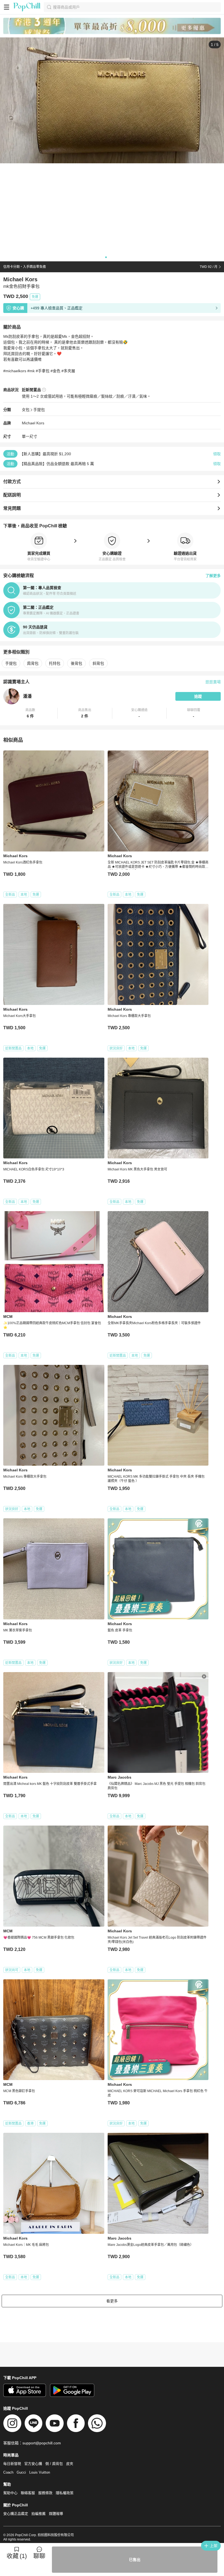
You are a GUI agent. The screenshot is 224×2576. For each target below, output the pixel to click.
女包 (26, 410)
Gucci (21, 2472)
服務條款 (45, 2493)
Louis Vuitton (40, 2472)
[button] (30, 713)
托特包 (55, 663)
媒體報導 (56, 2514)
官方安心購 (33, 2464)
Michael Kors (33, 423)
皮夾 (70, 2464)
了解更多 (213, 576)
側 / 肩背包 (54, 2464)
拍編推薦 (39, 2514)
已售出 (135, 2560)
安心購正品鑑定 (16, 2514)
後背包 (76, 663)
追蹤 (198, 696)
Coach (8, 2472)
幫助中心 (10, 2493)
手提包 (39, 410)
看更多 (112, 2301)
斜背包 (98, 663)
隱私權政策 (65, 2493)
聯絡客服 (28, 2493)
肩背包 (33, 663)
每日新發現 (12, 2464)
